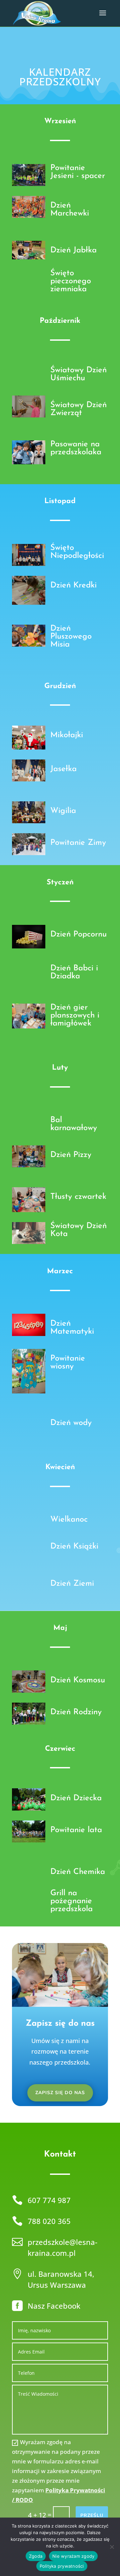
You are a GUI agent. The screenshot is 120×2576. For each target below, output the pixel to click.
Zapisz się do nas (60, 2093)
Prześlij (92, 2515)
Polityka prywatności (62, 2566)
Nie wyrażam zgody (73, 2556)
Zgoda (36, 2556)
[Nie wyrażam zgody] (112, 2547)
